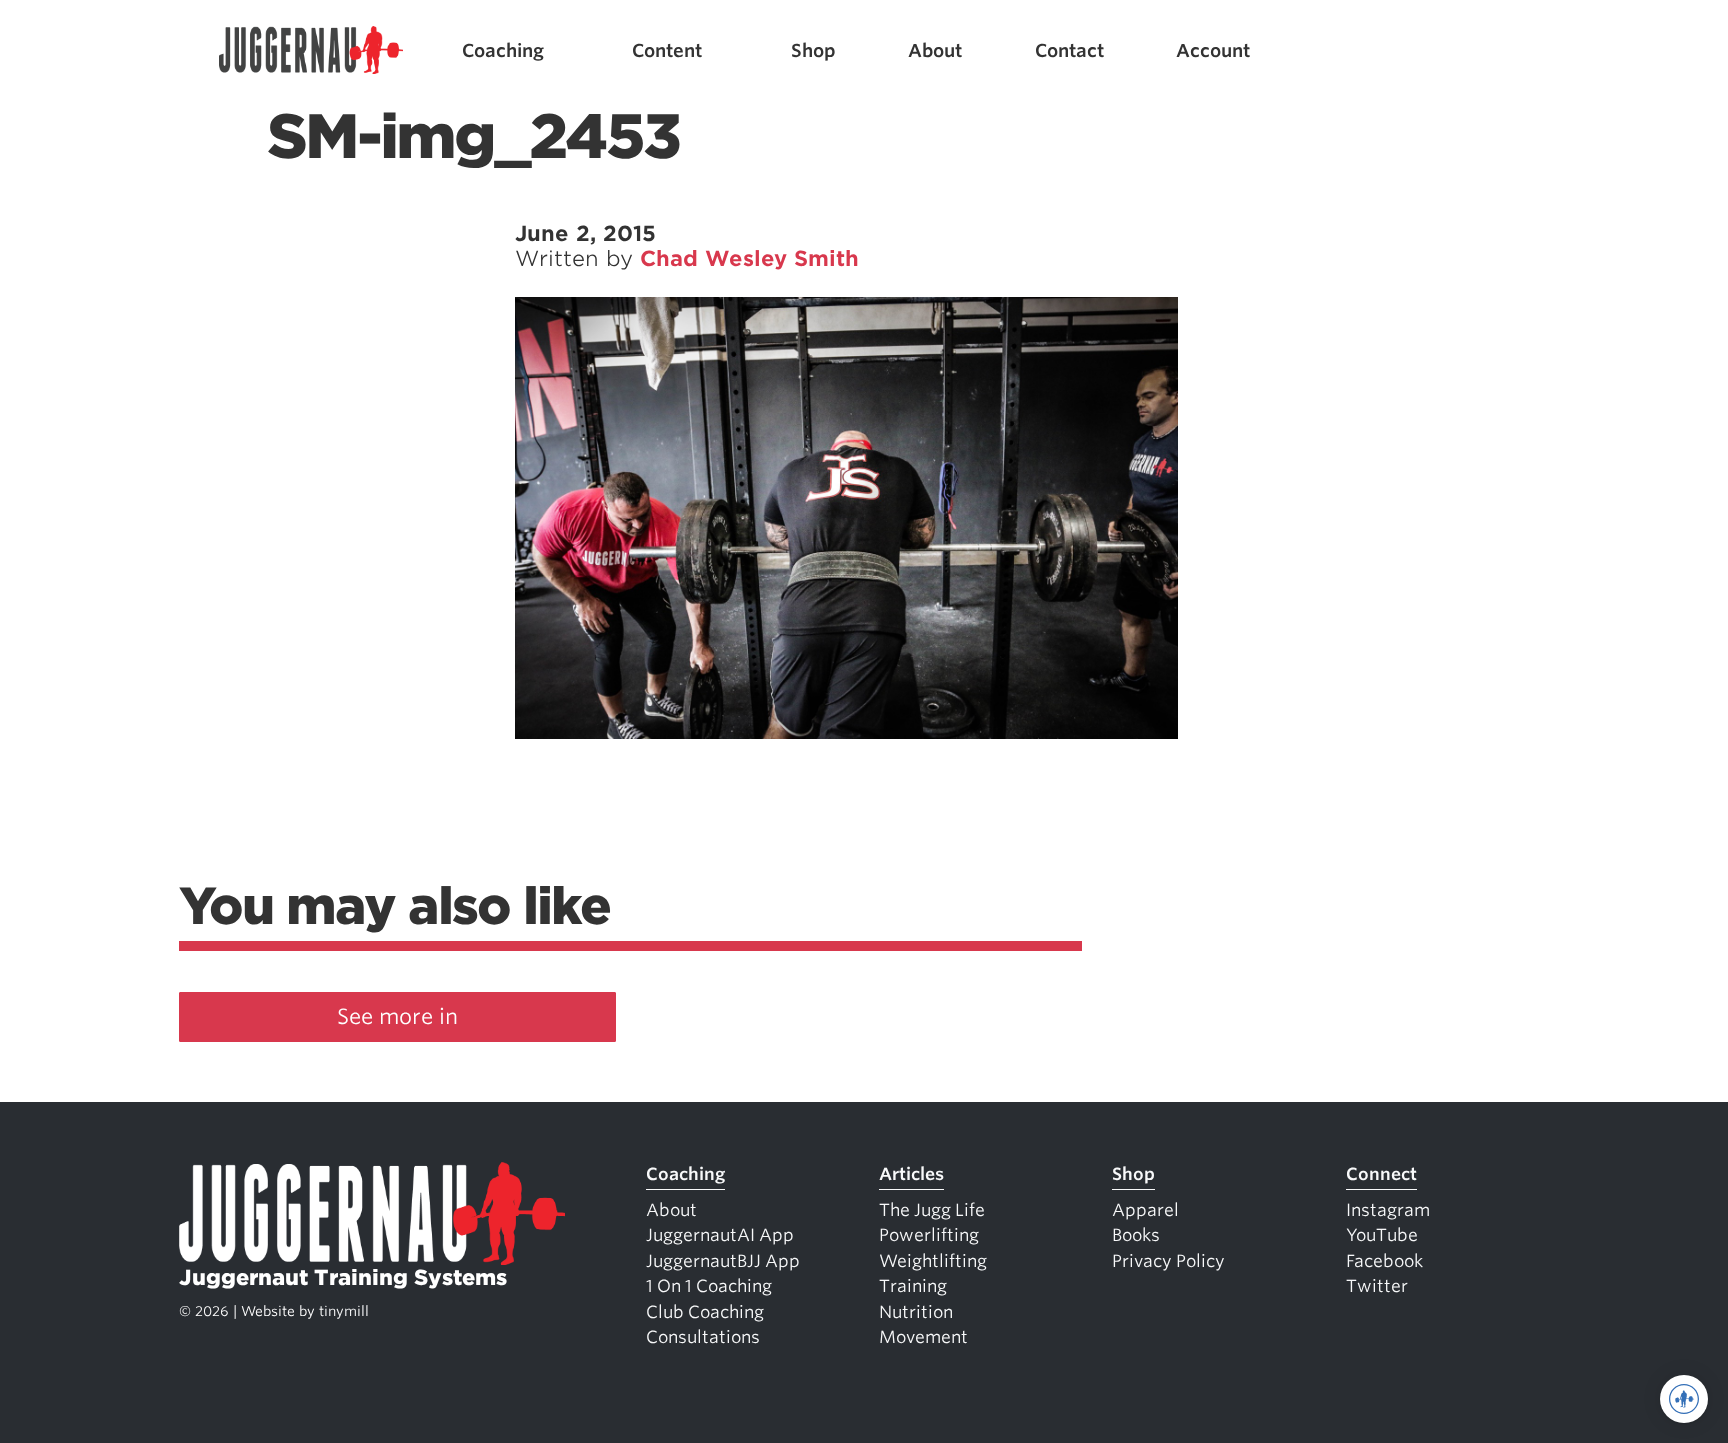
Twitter (1377, 1286)
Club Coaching (705, 1312)
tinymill (344, 1311)
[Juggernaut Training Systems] (311, 50)
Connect (1381, 1174)
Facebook (1384, 1261)
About (935, 50)
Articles (911, 1174)
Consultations (703, 1337)
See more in (397, 1016)
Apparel (1145, 1210)
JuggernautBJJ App (723, 1261)
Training (913, 1286)
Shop (813, 50)
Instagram (1388, 1210)
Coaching (503, 50)
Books (1136, 1235)
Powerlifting (929, 1235)
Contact (1069, 50)
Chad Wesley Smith (749, 258)
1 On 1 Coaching (709, 1286)
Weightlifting (933, 1261)
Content (667, 50)
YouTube (1382, 1235)
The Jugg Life (932, 1210)
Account (1213, 50)
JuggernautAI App (720, 1235)
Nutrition (916, 1312)
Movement (923, 1337)
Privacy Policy (1168, 1261)
